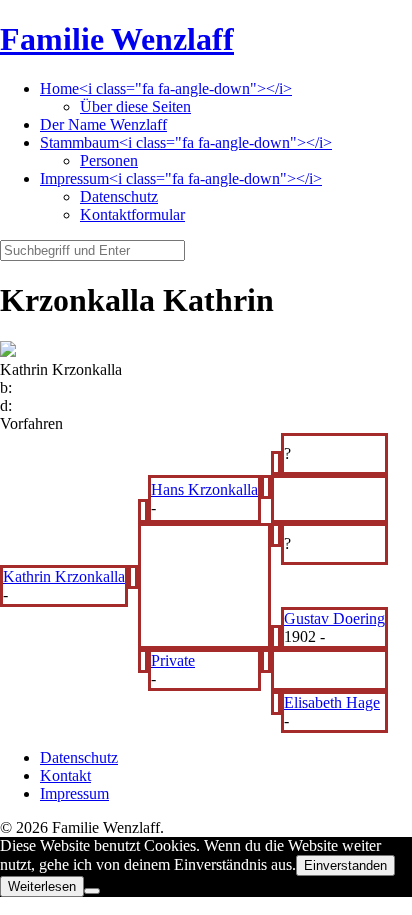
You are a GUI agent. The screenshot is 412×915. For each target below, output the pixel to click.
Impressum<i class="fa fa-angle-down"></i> (181, 178)
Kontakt (65, 775)
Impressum (74, 793)
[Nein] (92, 891)
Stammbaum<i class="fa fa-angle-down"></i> (186, 142)
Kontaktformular (132, 214)
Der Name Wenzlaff (103, 124)
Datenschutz (119, 196)
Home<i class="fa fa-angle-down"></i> (166, 88)
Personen (109, 160)
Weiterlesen (42, 886)
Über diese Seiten (135, 106)
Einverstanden (345, 865)
